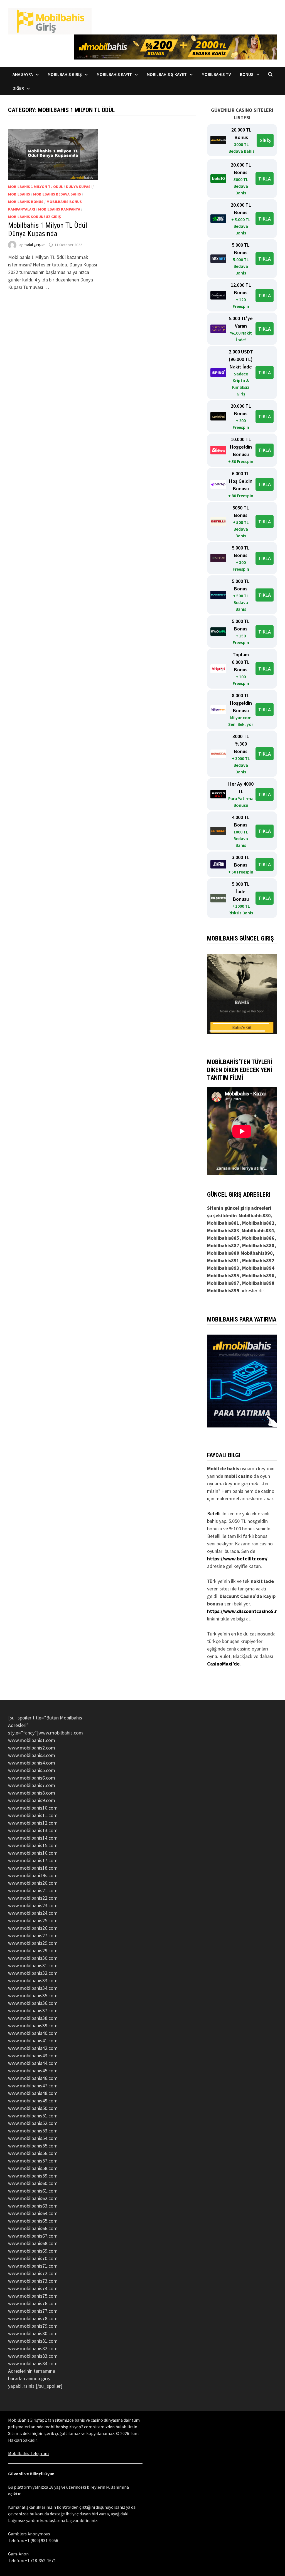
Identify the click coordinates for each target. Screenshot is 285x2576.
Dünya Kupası (79, 187)
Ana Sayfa (23, 74)
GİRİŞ (265, 140)
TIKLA (265, 179)
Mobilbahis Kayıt (114, 74)
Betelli (214, 1514)
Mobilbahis (19, 194)
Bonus (247, 74)
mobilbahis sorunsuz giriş (35, 217)
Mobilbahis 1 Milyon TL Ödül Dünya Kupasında (48, 230)
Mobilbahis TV (216, 74)
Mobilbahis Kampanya (59, 209)
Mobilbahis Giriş (65, 74)
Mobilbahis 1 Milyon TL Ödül (35, 187)
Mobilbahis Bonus (26, 202)
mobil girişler (34, 245)
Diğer (18, 88)
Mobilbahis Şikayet (167, 74)
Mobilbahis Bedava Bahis (57, 194)
